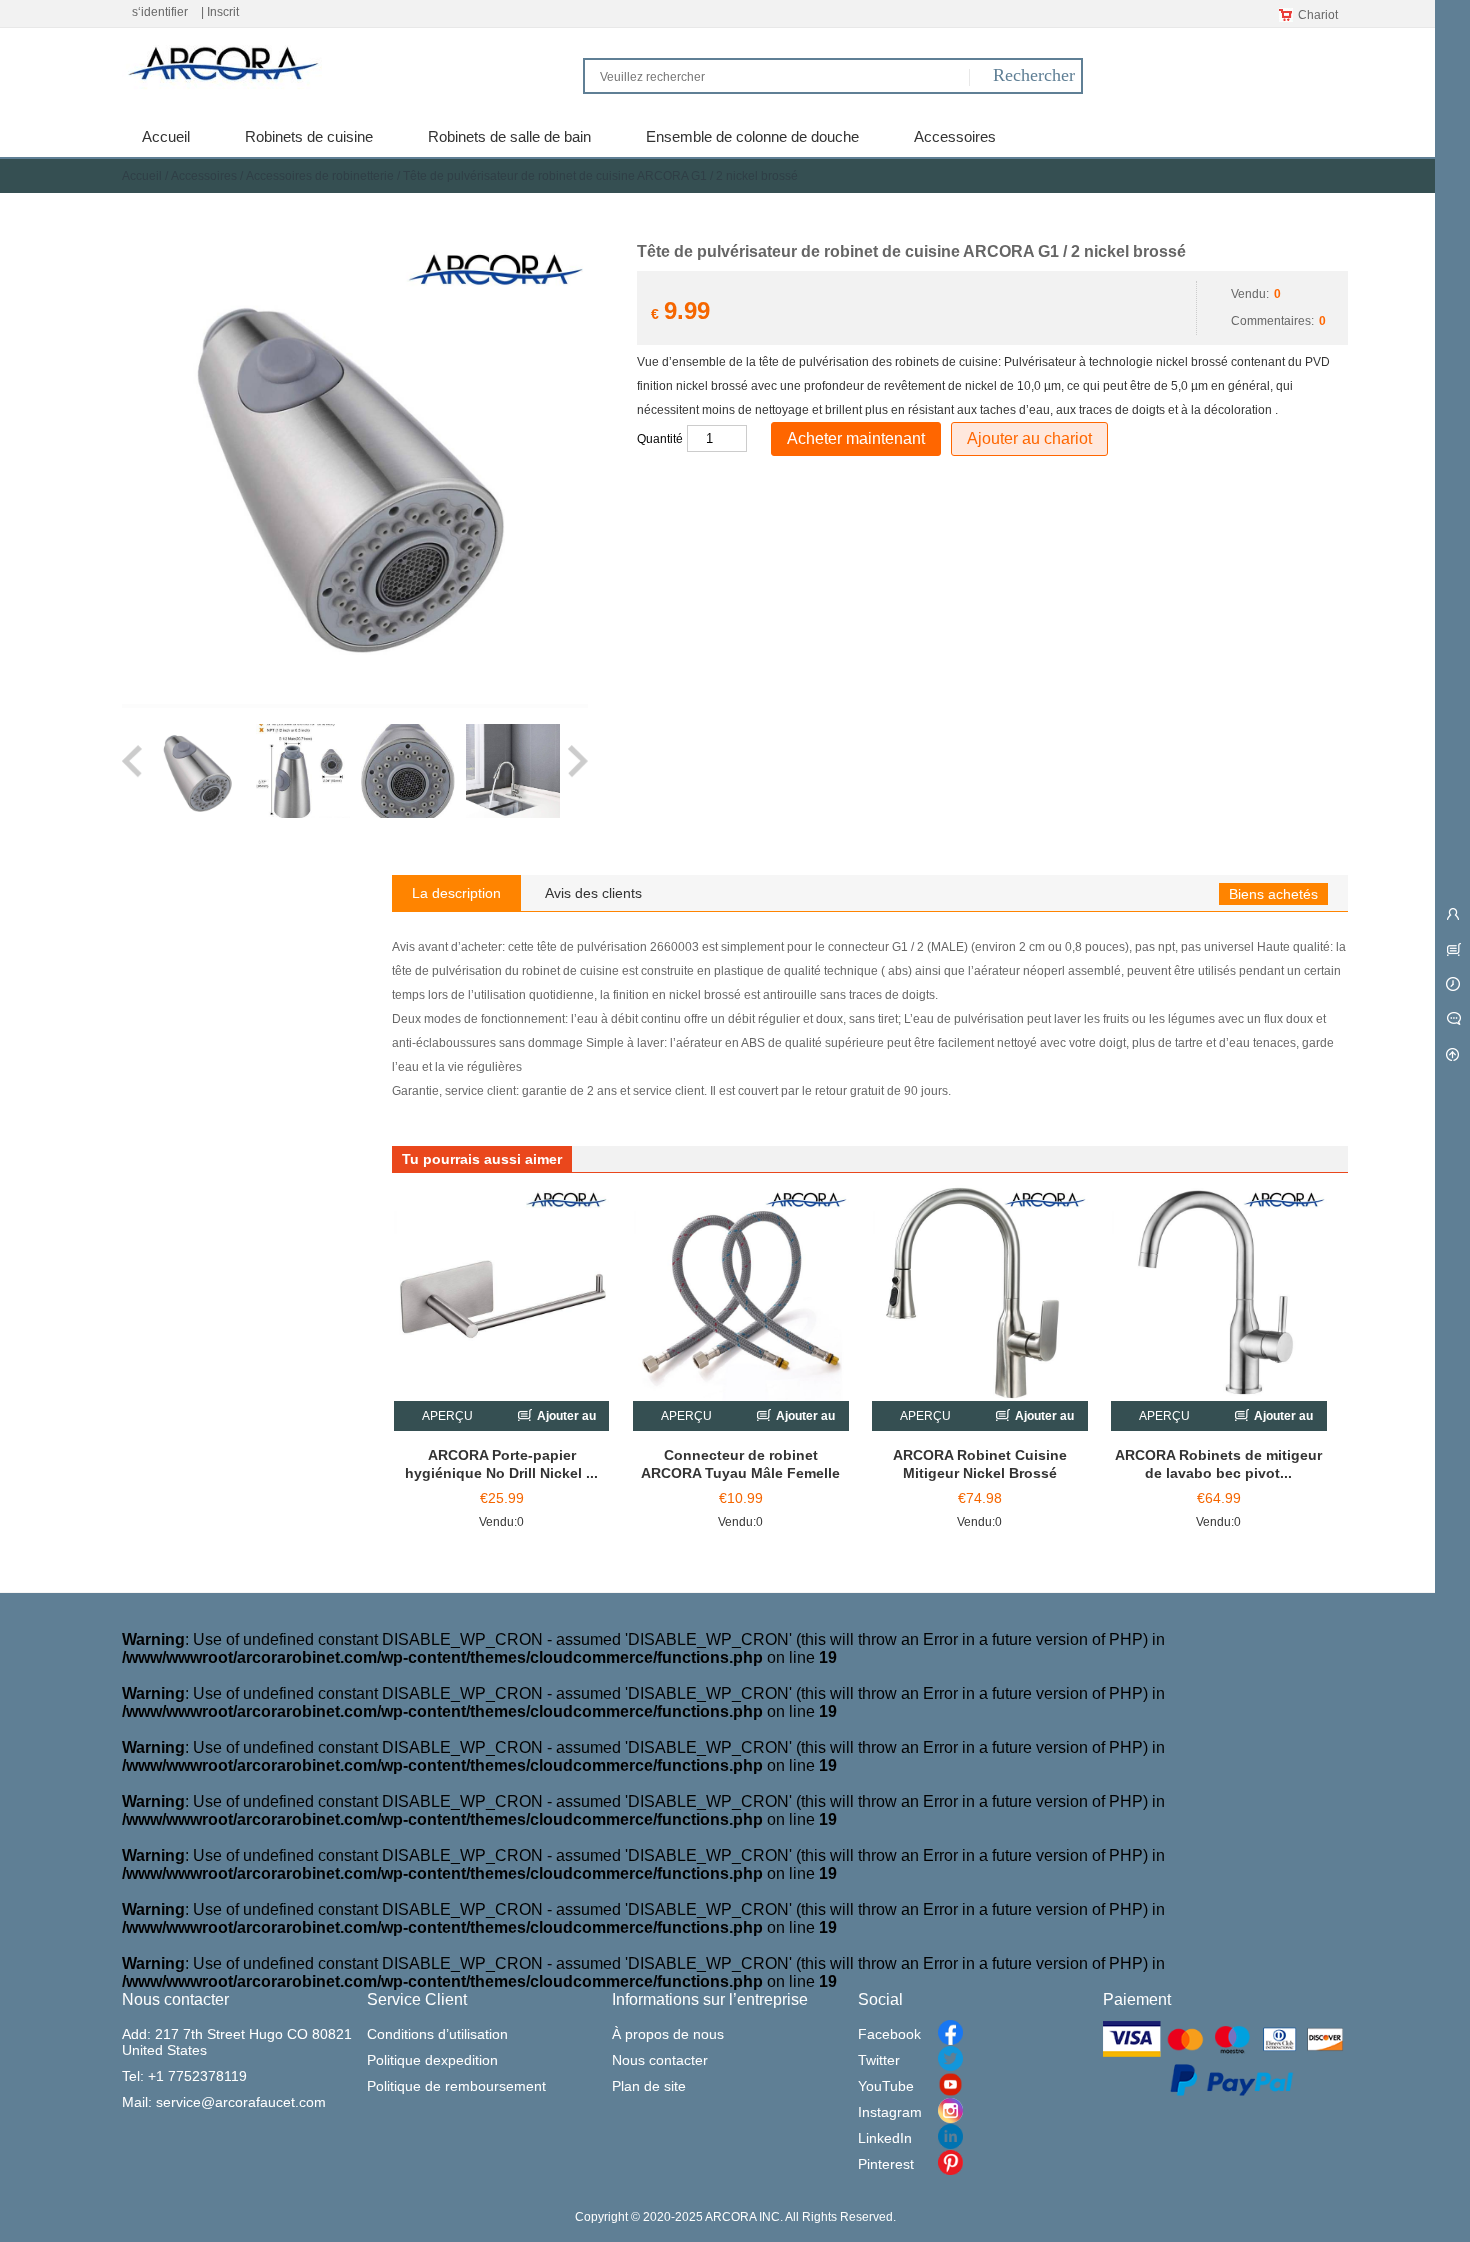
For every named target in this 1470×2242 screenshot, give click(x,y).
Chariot (1318, 15)
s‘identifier (160, 12)
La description (456, 893)
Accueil (142, 176)
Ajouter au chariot (1029, 438)
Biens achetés (1273, 894)
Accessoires (204, 176)
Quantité (660, 439)
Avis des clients (593, 893)
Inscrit (223, 12)
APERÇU (447, 1416)
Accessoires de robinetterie (320, 176)
